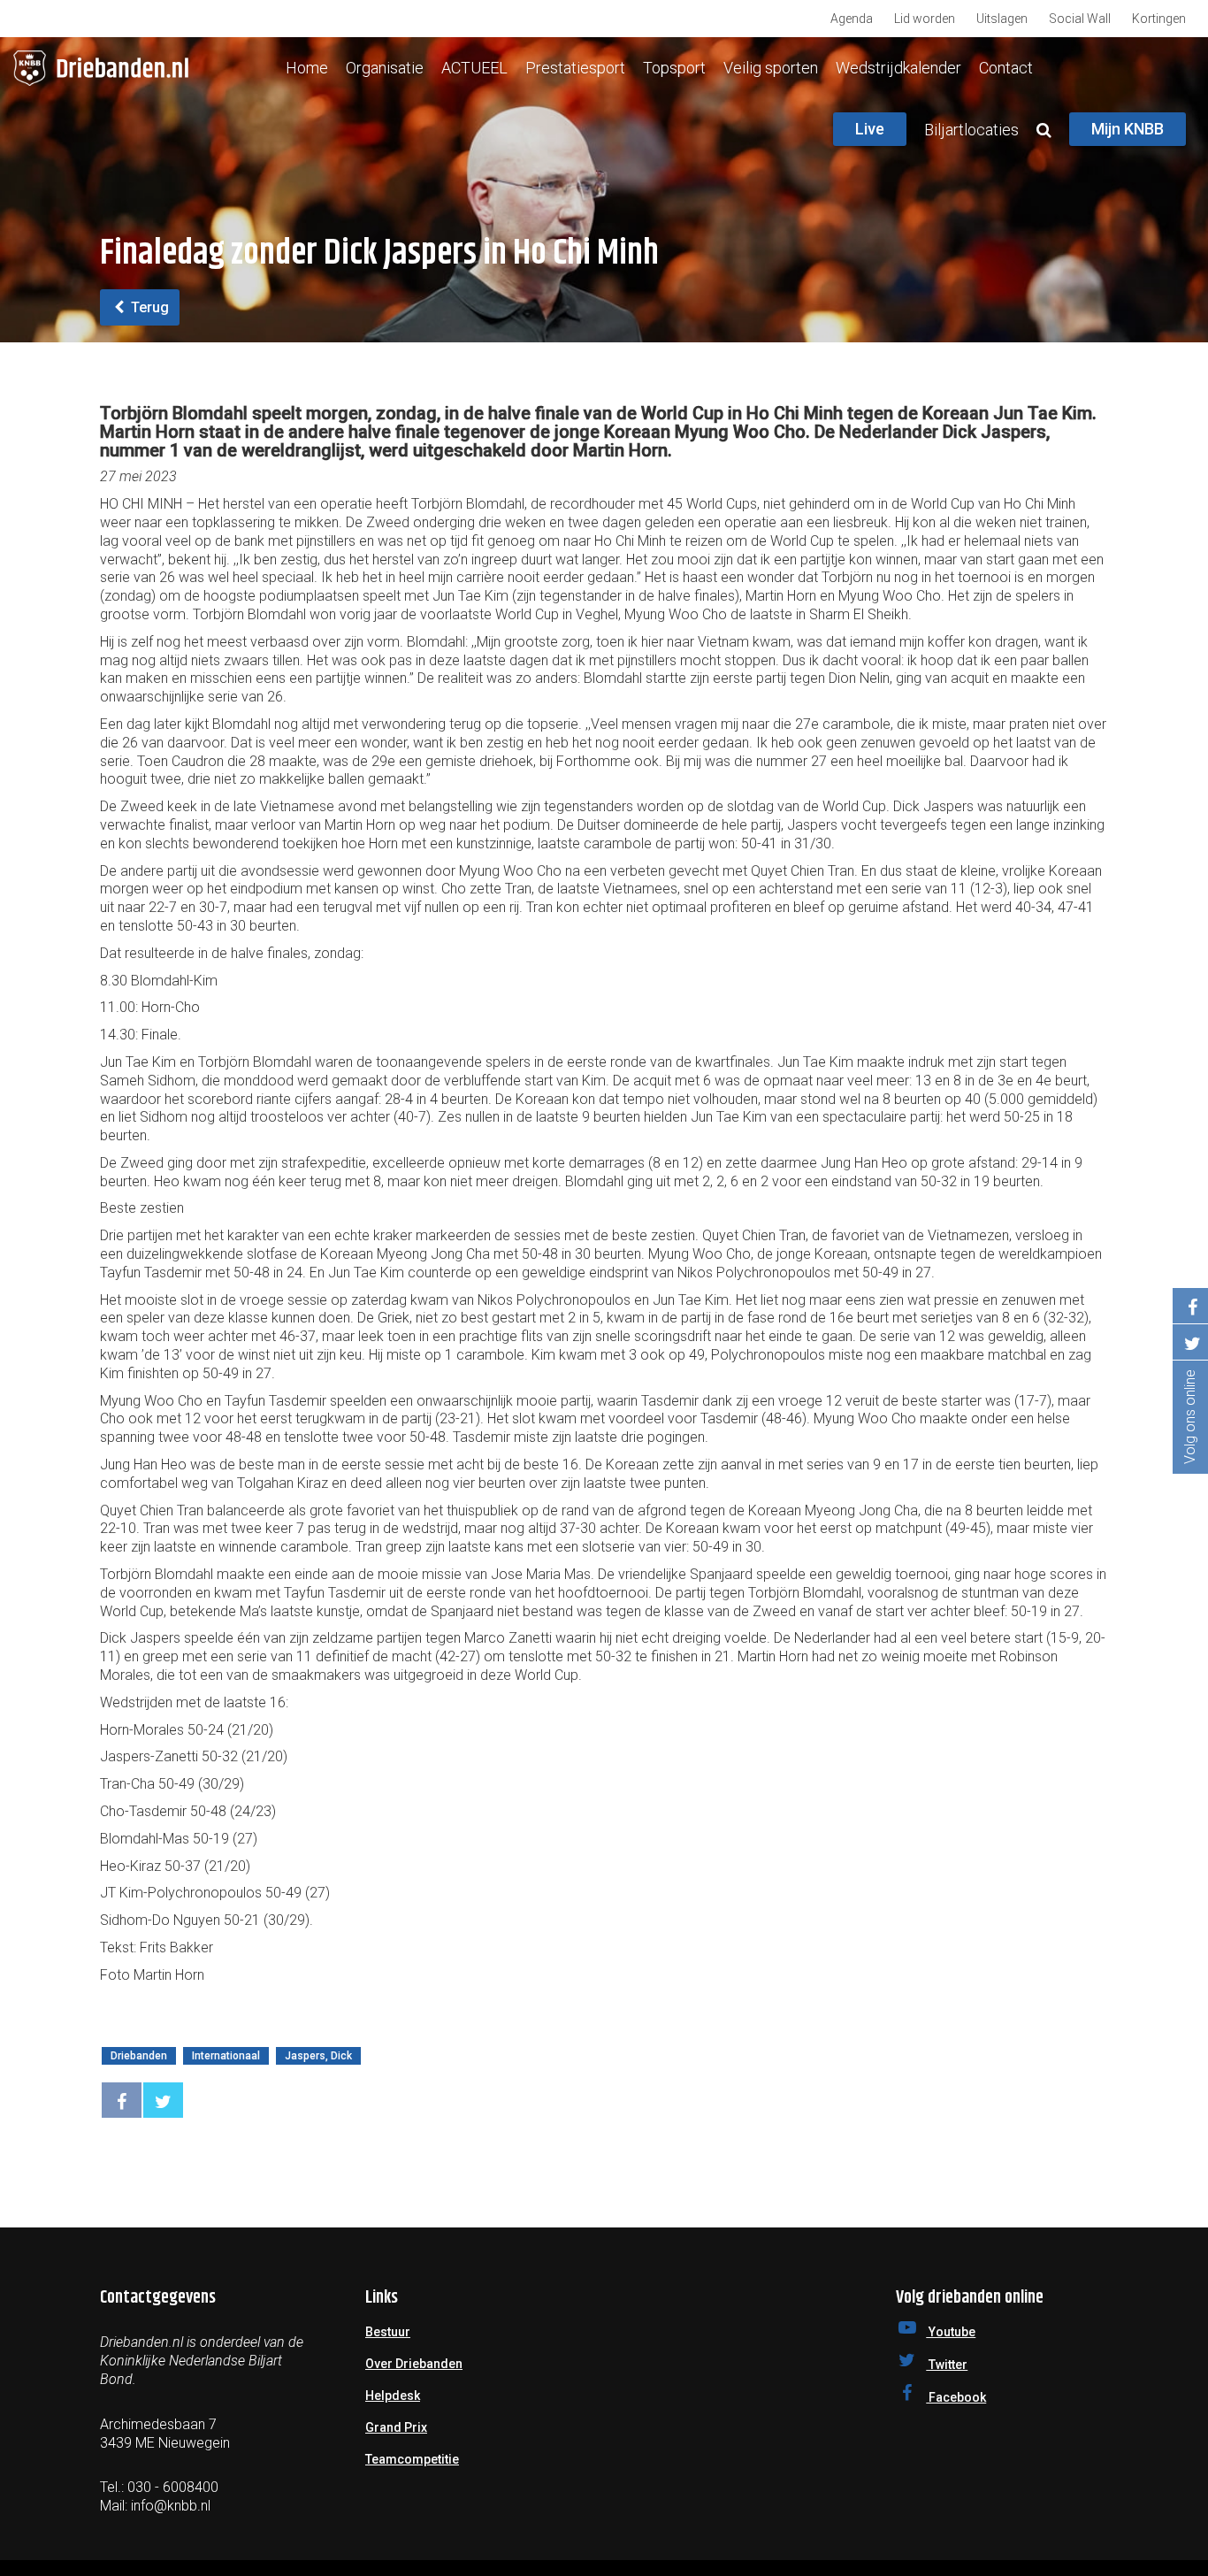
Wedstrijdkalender (898, 68)
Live (870, 129)
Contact (1006, 68)
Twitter (947, 2365)
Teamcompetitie (412, 2459)
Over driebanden (414, 2364)
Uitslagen (1002, 19)
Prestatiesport (575, 68)
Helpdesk (393, 2396)
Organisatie (385, 68)
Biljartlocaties (971, 130)
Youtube (951, 2332)
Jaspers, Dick (318, 2056)
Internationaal (226, 2056)
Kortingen (1159, 19)
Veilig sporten (771, 68)
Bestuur (388, 2332)
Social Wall (1080, 19)
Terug (148, 307)
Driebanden (139, 2056)
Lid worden (925, 19)
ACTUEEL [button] (474, 68)
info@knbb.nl (171, 2506)
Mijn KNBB (1128, 129)
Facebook (956, 2397)
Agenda (852, 19)
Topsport (674, 68)
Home (307, 68)
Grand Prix (396, 2427)
